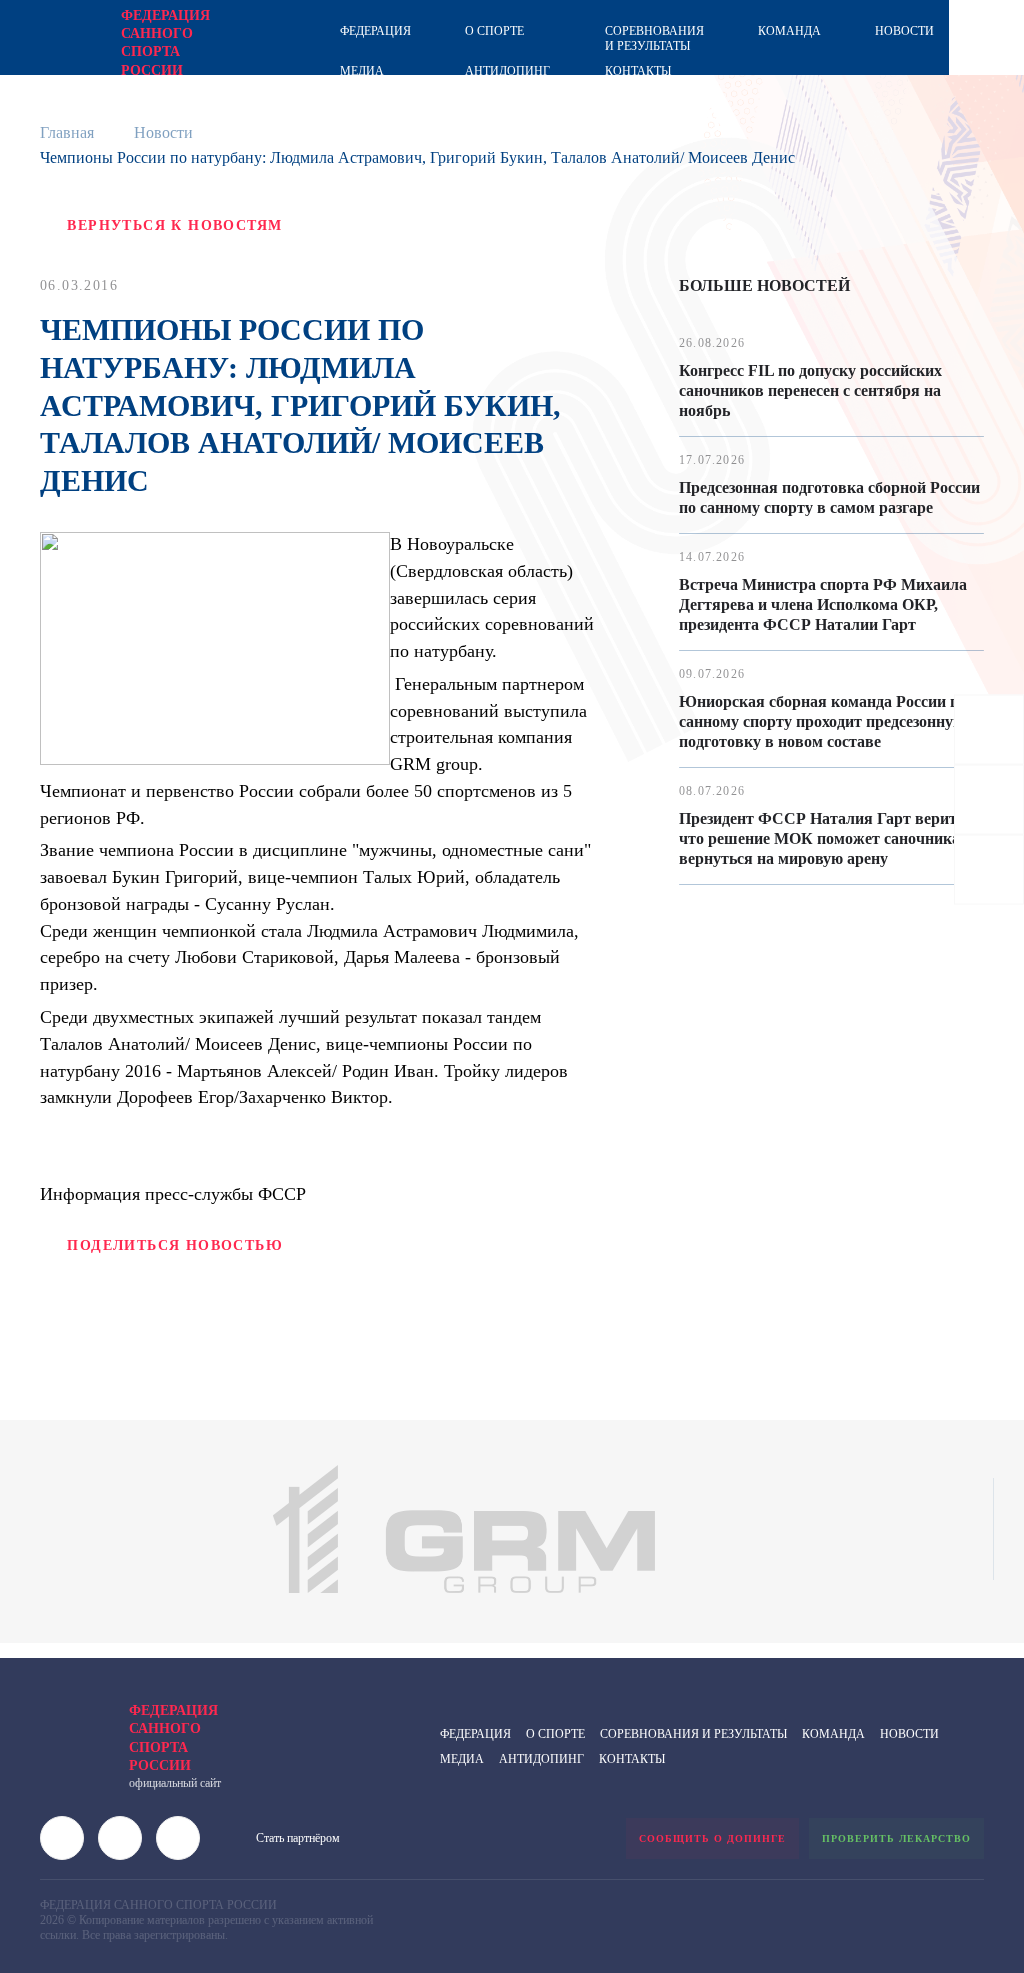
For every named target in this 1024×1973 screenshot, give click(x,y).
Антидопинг (507, 71)
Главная (67, 132)
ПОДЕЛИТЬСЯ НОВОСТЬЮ (175, 1245)
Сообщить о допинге (712, 1838)
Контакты (638, 71)
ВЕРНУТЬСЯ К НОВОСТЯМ (174, 225)
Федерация (375, 31)
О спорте (494, 31)
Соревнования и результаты (654, 38)
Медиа (362, 71)
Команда (789, 31)
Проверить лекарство (896, 1838)
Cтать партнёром (298, 1838)
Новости (904, 31)
